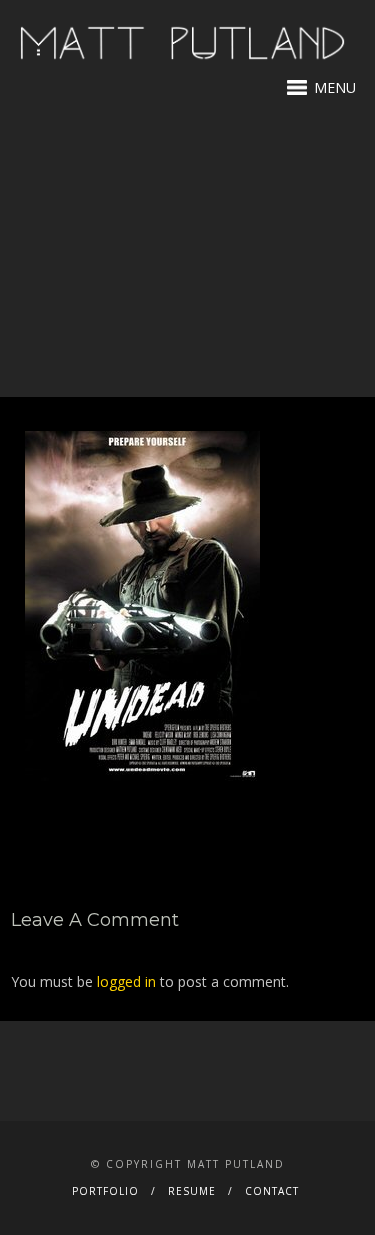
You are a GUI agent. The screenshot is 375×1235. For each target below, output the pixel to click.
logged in (126, 981)
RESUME (192, 1191)
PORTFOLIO (105, 1191)
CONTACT (272, 1191)
